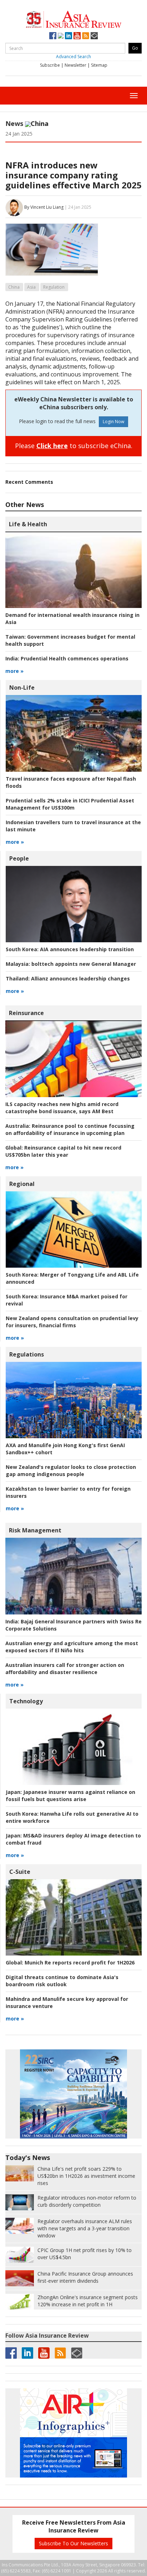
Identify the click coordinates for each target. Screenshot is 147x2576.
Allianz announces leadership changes (68, 978)
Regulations (27, 1354)
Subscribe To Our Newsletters (73, 2543)
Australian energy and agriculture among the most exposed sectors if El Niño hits (72, 1647)
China (14, 287)
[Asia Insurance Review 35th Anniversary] (73, 18)
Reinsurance (26, 1013)
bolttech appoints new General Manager (71, 964)
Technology (26, 1701)
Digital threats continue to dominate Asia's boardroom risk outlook (62, 1981)
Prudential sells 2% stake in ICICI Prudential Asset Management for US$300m (70, 804)
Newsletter (75, 65)
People (19, 858)
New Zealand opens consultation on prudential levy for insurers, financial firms (72, 1322)
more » (14, 671)
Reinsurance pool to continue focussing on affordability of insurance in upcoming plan (70, 1129)
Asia (31, 287)
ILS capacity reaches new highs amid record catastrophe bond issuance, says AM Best (62, 1108)
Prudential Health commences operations (67, 658)
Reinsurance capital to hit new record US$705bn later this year (63, 1151)
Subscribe (50, 65)
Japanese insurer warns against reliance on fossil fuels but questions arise (70, 1796)
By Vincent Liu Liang (44, 207)
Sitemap (99, 65)
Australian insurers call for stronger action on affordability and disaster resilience (65, 1669)
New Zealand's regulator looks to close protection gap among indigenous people (71, 1470)
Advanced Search (73, 57)
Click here (52, 446)
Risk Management (35, 1530)
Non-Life (22, 688)
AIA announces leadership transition (70, 949)
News (14, 123)
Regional (22, 1184)
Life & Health (28, 524)
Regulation (54, 287)
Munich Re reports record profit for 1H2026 (70, 1963)
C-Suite (20, 1872)
